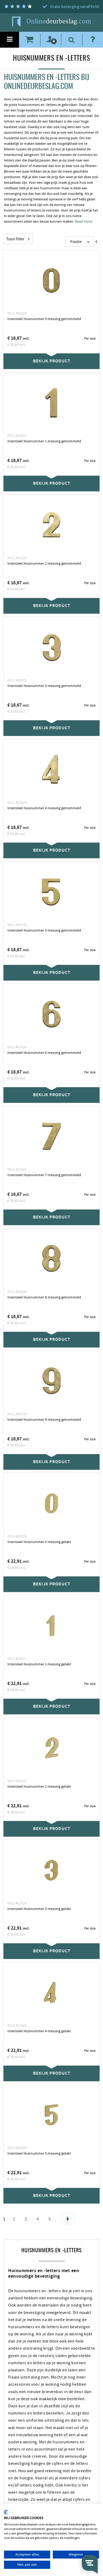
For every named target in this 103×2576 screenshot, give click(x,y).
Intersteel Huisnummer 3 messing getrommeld (44, 686)
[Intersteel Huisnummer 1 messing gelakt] (51, 1626)
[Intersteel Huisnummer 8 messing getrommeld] (51, 1259)
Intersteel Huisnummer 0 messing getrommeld (44, 319)
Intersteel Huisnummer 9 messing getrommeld (44, 1420)
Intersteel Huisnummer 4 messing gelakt (39, 2031)
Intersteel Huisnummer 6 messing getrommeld (44, 1053)
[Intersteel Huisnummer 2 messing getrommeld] (51, 525)
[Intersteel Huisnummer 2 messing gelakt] (51, 1748)
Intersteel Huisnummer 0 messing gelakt (39, 1542)
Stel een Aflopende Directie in (97, 242)
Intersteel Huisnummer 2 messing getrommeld (44, 564)
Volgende (68, 2219)
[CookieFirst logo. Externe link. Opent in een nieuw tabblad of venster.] (6, 2512)
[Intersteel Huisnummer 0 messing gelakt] (51, 1503)
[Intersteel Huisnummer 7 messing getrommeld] (51, 1136)
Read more (84, 222)
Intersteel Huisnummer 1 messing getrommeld (44, 441)
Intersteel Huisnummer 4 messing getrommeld (44, 808)
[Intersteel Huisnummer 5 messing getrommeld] (51, 892)
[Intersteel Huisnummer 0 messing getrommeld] (51, 280)
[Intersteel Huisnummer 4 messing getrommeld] (51, 770)
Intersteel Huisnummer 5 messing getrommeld (44, 930)
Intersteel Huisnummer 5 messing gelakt (39, 2154)
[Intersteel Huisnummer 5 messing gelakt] (51, 2115)
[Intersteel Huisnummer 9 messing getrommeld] (51, 1381)
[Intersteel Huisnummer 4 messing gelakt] (51, 1993)
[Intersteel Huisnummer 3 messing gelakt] (51, 1870)
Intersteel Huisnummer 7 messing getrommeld (44, 1175)
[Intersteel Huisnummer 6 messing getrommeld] (51, 1014)
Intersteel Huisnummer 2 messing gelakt (39, 1787)
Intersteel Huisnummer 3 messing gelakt (39, 1909)
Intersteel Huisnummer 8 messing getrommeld (44, 1297)
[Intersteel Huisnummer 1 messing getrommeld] (51, 403)
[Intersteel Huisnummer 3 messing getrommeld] (51, 647)
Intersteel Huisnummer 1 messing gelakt (39, 1664)
